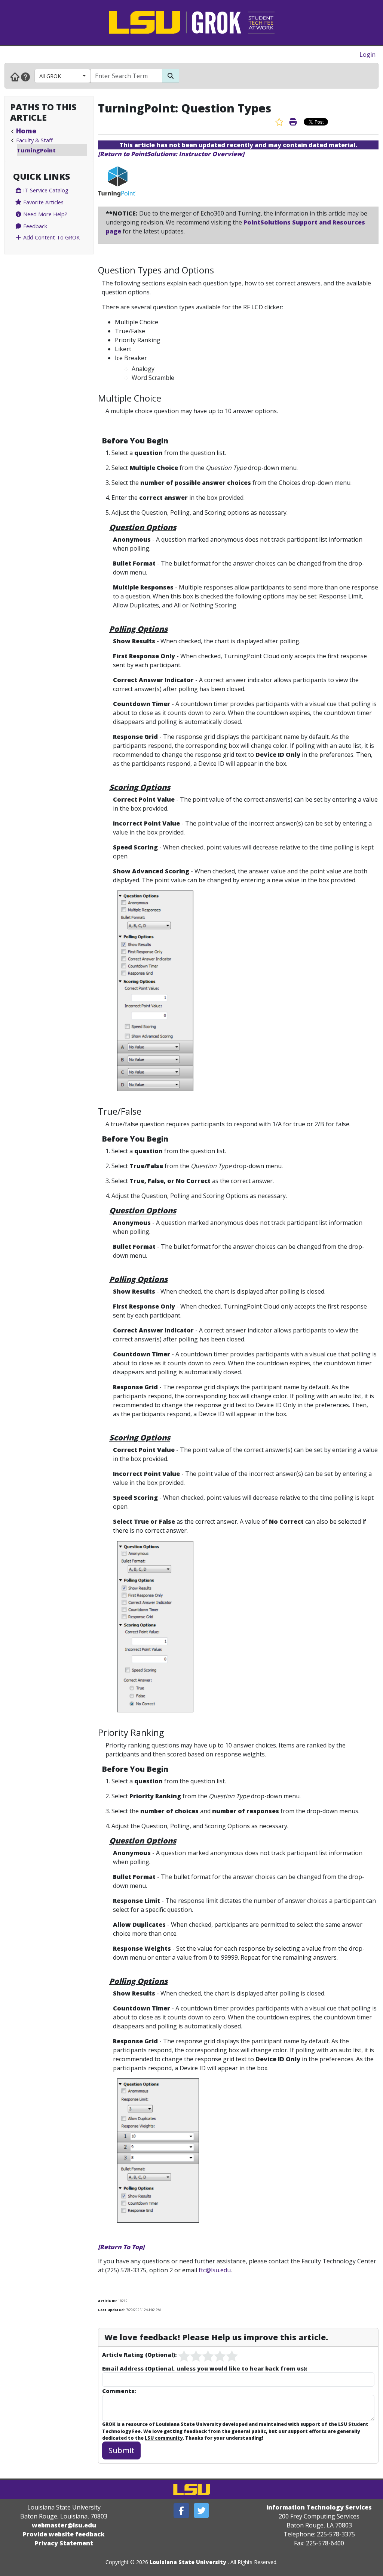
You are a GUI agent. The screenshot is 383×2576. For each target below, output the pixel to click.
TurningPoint (36, 150)
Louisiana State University (188, 2562)
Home (26, 131)
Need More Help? (45, 214)
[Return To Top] (121, 2247)
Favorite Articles (43, 202)
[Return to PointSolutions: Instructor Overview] (171, 154)
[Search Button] (171, 76)
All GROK (50, 76)
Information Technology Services (319, 2507)
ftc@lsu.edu (215, 2270)
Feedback (34, 226)
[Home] (15, 77)
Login (367, 55)
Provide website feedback (64, 2534)
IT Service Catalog (45, 190)
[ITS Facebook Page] (181, 2510)
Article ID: (107, 2301)
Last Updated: (111, 2310)
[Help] (25, 77)
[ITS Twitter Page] (202, 2510)
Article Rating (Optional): (139, 2354)
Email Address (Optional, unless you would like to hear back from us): (205, 2368)
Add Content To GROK (51, 237)
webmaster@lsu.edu (64, 2525)
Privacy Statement (64, 2543)
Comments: (119, 2391)
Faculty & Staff (34, 140)
